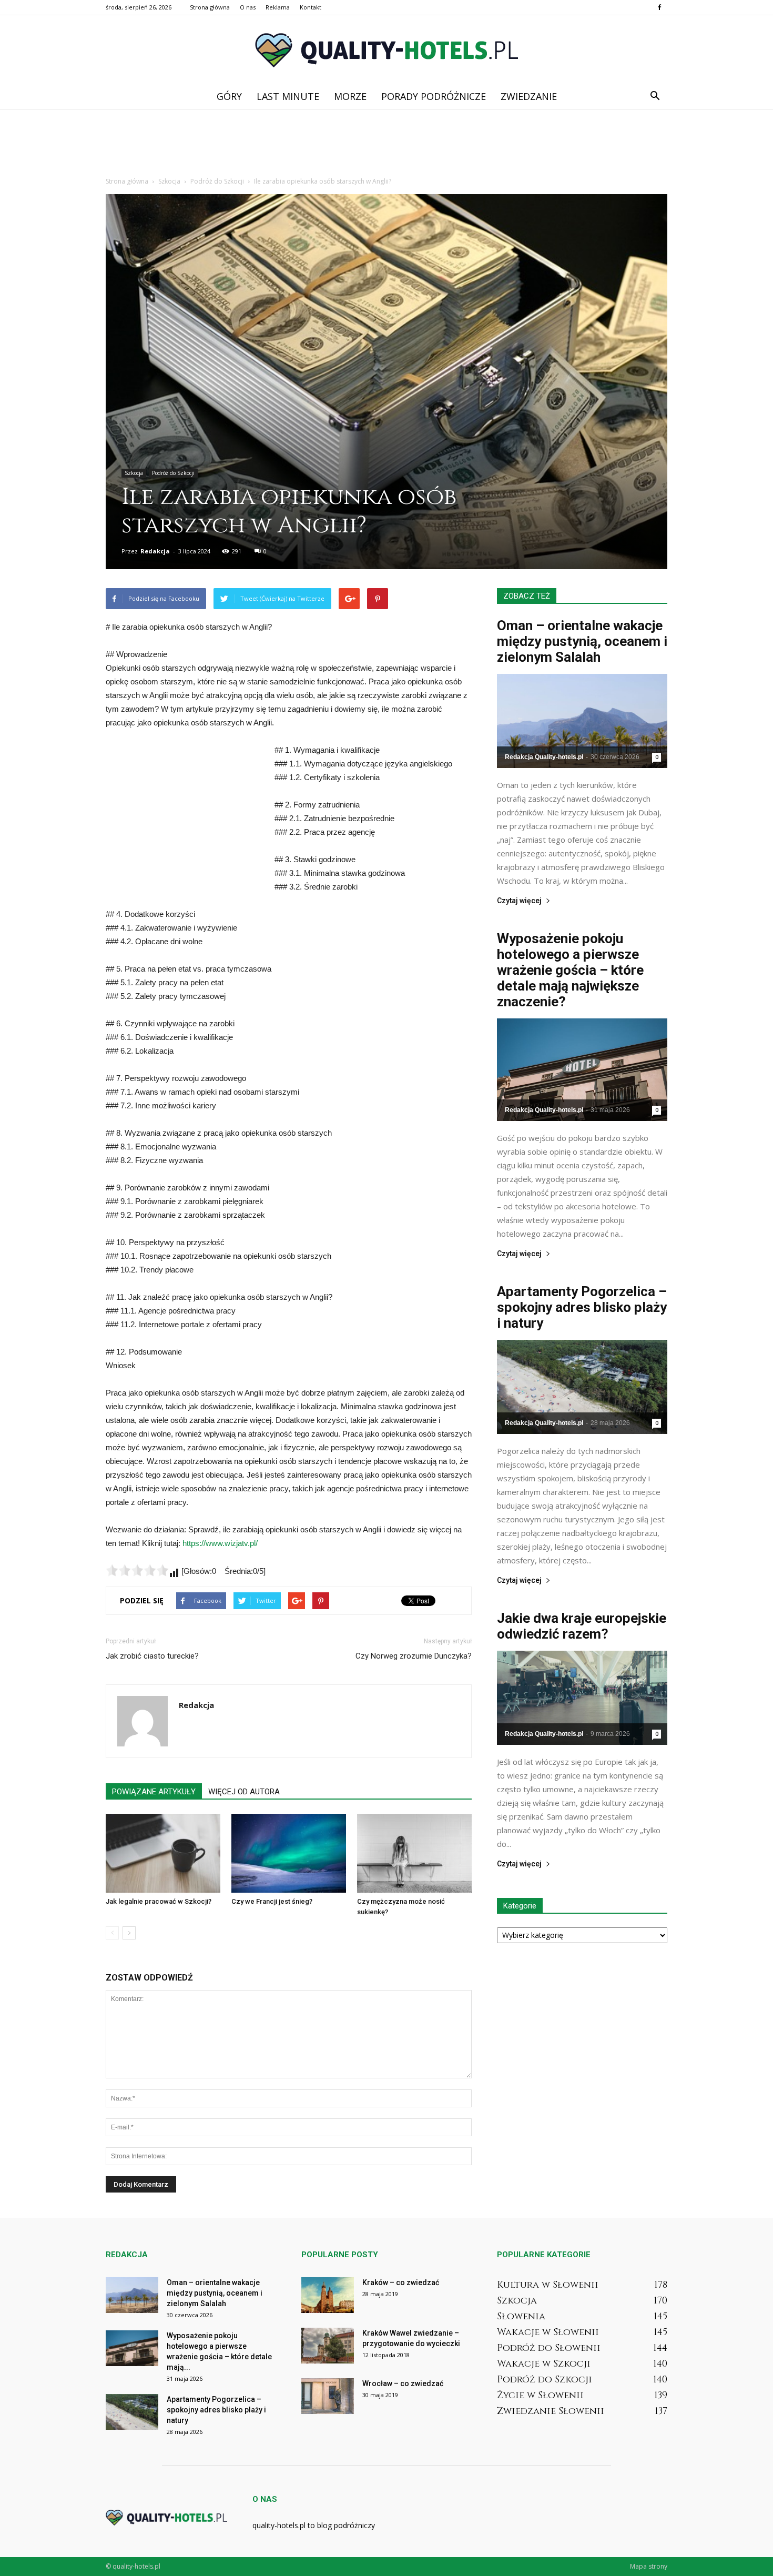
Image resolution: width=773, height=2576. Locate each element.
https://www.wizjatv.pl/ (220, 1543)
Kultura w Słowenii (548, 2285)
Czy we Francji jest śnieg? (272, 1901)
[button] (655, 96)
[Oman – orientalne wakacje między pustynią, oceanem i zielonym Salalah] (582, 721)
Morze (350, 96)
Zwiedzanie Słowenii (551, 2411)
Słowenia (521, 2316)
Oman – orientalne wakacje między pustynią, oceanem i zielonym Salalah (582, 641)
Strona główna (210, 7)
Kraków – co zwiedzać (401, 2282)
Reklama (278, 7)
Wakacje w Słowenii (548, 2332)
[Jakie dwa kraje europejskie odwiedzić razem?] (582, 1698)
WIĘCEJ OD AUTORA (244, 1792)
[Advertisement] (387, 145)
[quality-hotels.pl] (387, 50)
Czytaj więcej (519, 901)
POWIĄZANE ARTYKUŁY (154, 1792)
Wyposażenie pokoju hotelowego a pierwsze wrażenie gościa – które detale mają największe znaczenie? (570, 970)
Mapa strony (649, 2566)
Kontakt (311, 7)
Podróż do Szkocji (173, 473)
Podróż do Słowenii (549, 2348)
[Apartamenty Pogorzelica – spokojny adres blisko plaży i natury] (582, 1387)
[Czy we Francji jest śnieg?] (289, 1853)
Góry (229, 96)
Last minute (288, 96)
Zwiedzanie (529, 96)
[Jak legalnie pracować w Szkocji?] (163, 1853)
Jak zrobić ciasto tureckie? (152, 1656)
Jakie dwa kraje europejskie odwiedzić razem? (582, 1626)
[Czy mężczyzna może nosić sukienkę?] (414, 1853)
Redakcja (155, 551)
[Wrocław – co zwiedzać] (328, 2396)
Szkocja (134, 473)
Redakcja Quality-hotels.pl (544, 757)
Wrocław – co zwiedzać (403, 2383)
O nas (248, 7)
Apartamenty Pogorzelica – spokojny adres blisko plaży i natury (582, 1307)
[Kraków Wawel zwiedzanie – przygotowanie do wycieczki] (328, 2346)
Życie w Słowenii (540, 2395)
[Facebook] (659, 7)
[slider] (137, 1570)
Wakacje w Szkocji (544, 2364)
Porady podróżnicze (434, 96)
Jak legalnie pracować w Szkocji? (159, 1901)
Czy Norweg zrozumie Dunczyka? (414, 1656)
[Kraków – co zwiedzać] (328, 2295)
